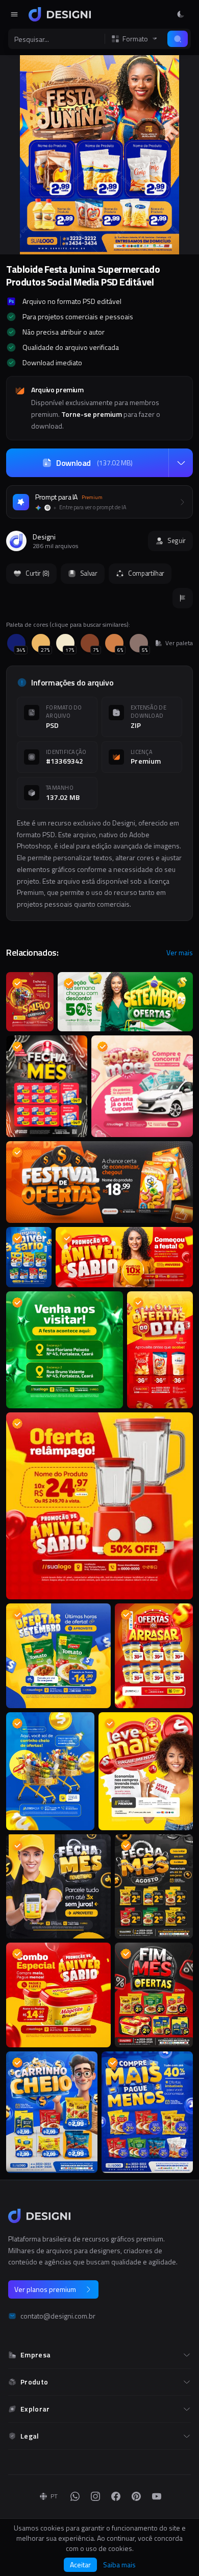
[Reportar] (183, 598)
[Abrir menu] (14, 14)
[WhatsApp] (75, 2496)
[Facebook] (116, 2496)
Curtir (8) (38, 573)
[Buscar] (178, 39)
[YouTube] (157, 2496)
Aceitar (80, 2565)
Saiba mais (119, 2565)
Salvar (89, 573)
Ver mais (180, 953)
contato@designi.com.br (58, 2316)
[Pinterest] (136, 2496)
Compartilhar (146, 573)
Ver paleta (179, 643)
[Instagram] (95, 2496)
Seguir (177, 540)
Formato (135, 39)
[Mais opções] (181, 463)
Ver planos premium (45, 2289)
